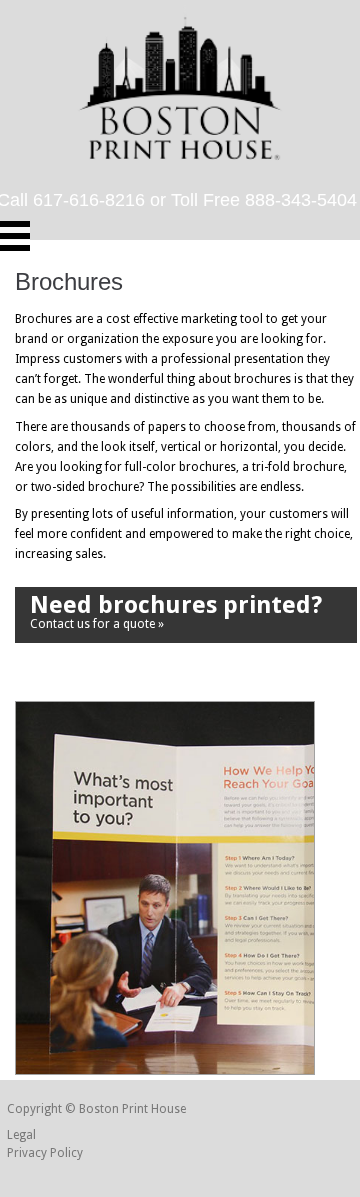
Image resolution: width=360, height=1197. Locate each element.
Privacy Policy (45, 1153)
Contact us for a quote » (176, 611)
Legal (21, 1135)
